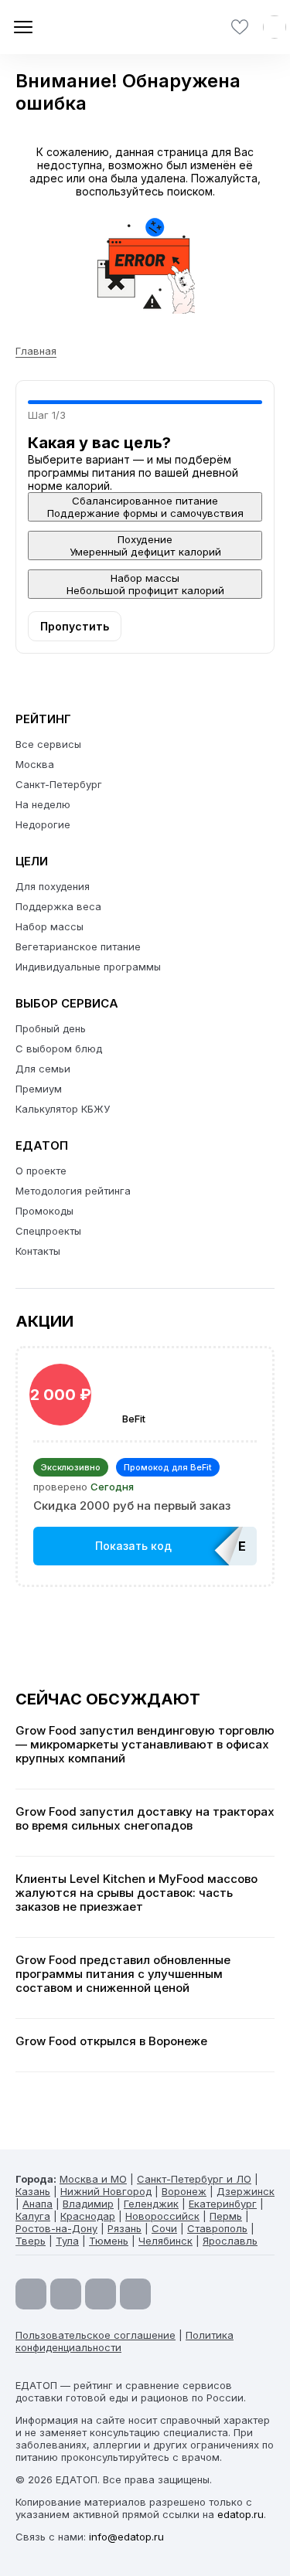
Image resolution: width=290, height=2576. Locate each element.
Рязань (125, 2228)
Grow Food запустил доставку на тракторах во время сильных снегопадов (145, 1819)
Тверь (31, 2241)
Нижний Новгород (106, 2191)
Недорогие (43, 824)
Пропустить (75, 626)
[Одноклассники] (101, 2294)
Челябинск (165, 2241)
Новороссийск (162, 2216)
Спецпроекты (48, 1231)
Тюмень (109, 2241)
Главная (36, 351)
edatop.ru (241, 2514)
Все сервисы (48, 744)
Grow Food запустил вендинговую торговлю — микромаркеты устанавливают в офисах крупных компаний (145, 1745)
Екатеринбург (223, 2204)
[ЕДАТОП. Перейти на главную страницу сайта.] (70, 27)
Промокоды (44, 1211)
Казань (33, 2191)
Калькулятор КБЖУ (63, 1109)
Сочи (164, 2228)
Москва (35, 764)
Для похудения (53, 886)
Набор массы (49, 926)
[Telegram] (66, 2294)
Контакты (38, 1251)
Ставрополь (217, 2228)
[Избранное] (240, 27)
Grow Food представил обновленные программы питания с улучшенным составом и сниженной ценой (123, 1974)
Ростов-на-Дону (56, 2228)
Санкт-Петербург (59, 784)
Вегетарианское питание (78, 946)
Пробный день (51, 1028)
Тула (67, 2241)
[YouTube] (31, 2294)
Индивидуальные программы (88, 967)
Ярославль (230, 2241)
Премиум (39, 1089)
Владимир (88, 2204)
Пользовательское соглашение (96, 2335)
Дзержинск (246, 2191)
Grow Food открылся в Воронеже (111, 2041)
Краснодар (88, 2216)
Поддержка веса (58, 906)
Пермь (226, 2216)
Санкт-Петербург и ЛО (194, 2179)
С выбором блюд (59, 1048)
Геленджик (151, 2204)
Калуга (33, 2216)
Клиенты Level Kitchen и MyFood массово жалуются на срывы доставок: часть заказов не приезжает (136, 1893)
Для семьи (43, 1069)
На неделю (43, 804)
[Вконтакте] (135, 2294)
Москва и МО (93, 2179)
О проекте (41, 1171)
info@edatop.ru (126, 2537)
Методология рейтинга (73, 1191)
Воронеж (184, 2191)
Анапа (38, 2204)
